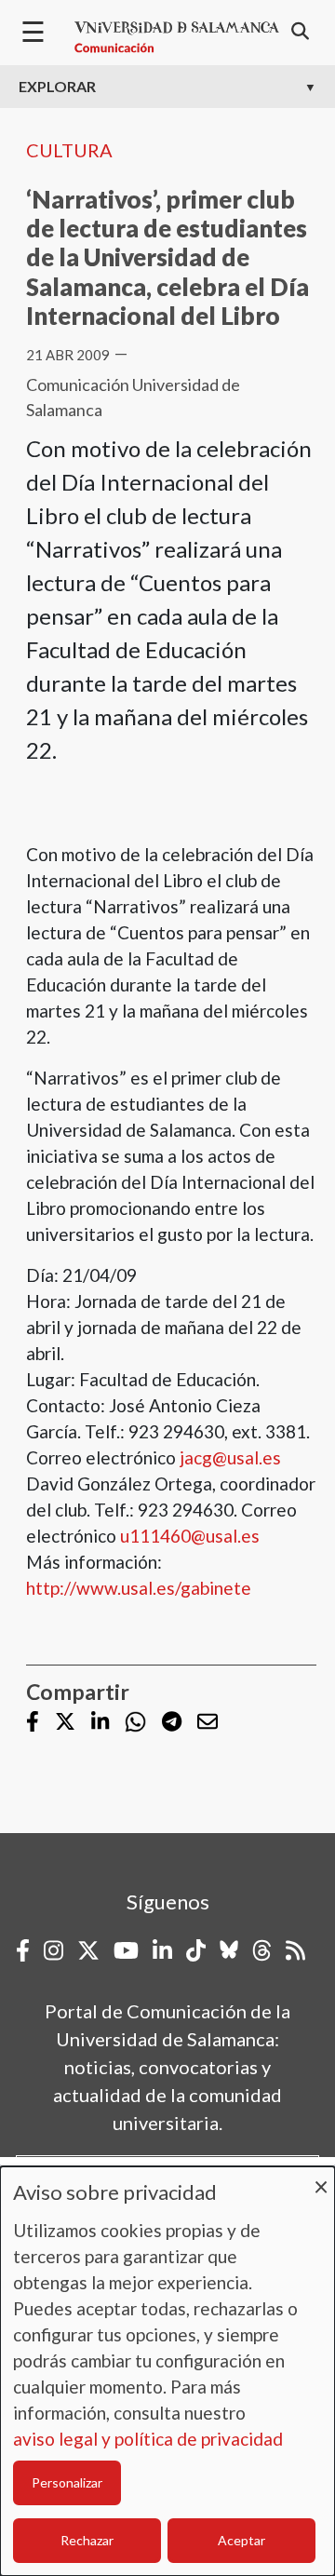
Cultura (69, 150)
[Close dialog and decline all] (321, 2178)
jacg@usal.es (230, 1457)
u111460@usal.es (190, 1536)
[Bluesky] (229, 1950)
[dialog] (167, 2371)
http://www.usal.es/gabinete (139, 1588)
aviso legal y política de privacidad (148, 2439)
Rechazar (87, 2540)
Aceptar (241, 2540)
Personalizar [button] (67, 2482)
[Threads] (262, 1950)
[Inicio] (177, 37)
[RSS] (295, 1950)
